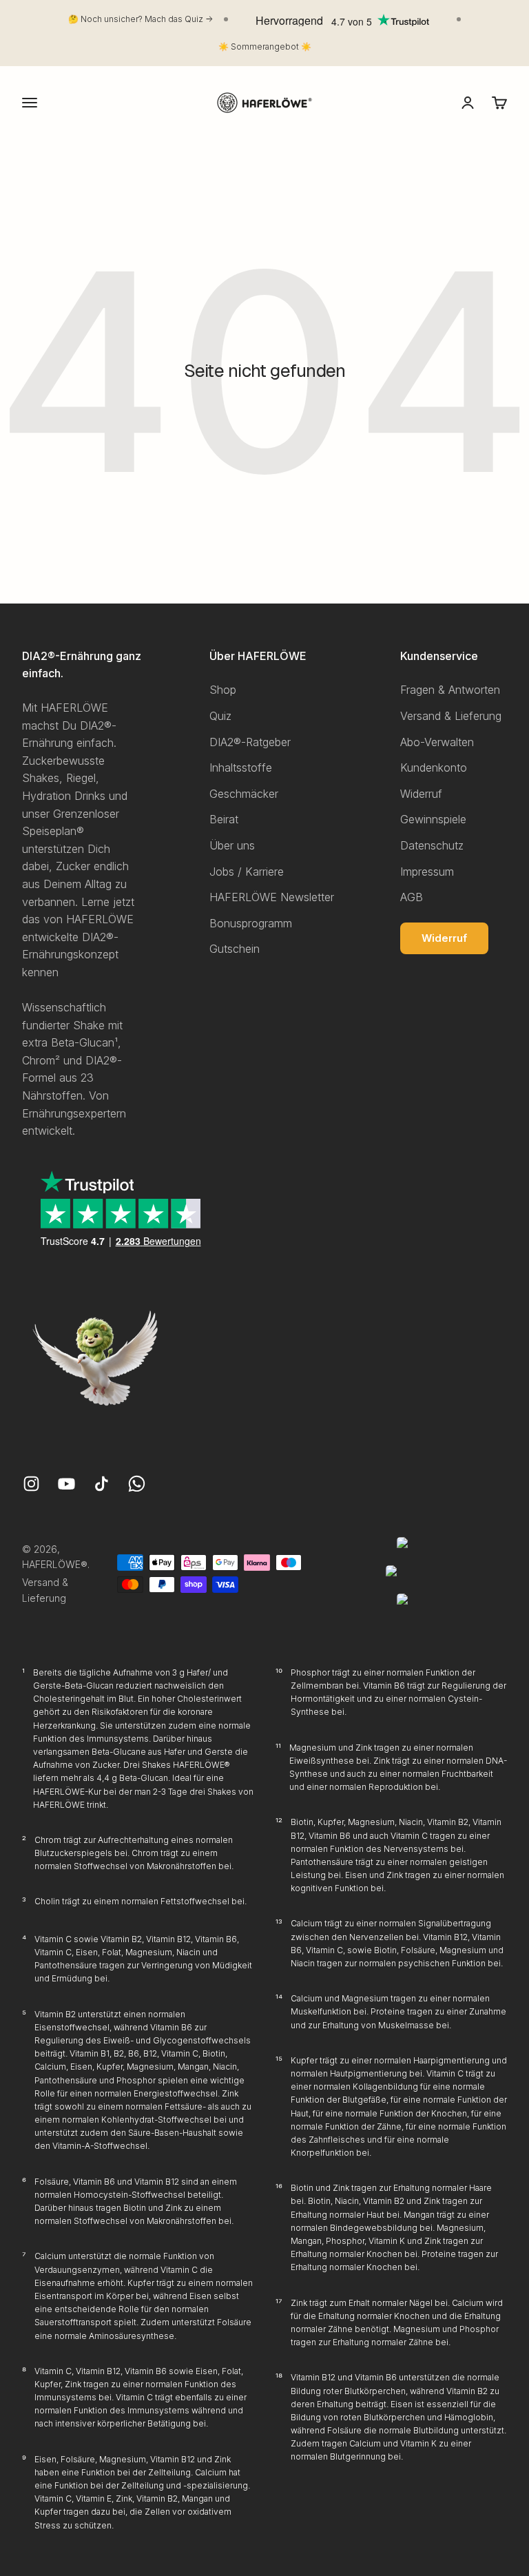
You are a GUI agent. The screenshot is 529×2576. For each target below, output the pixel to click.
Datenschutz (432, 845)
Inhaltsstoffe (241, 767)
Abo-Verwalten (437, 742)
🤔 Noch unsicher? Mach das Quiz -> (141, 19)
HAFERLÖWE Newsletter (272, 897)
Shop (223, 690)
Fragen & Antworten (450, 690)
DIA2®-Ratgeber (250, 742)
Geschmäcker (244, 794)
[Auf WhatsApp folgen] (137, 1484)
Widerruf (421, 794)
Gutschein (235, 949)
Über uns (232, 845)
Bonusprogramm (251, 923)
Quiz (220, 716)
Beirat (224, 819)
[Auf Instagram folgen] (31, 1484)
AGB (412, 897)
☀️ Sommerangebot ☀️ (265, 47)
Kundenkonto (434, 767)
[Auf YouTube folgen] (66, 1484)
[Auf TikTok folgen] (102, 1484)
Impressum (427, 872)
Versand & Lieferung (451, 716)
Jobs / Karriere (247, 872)
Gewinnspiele (433, 819)
